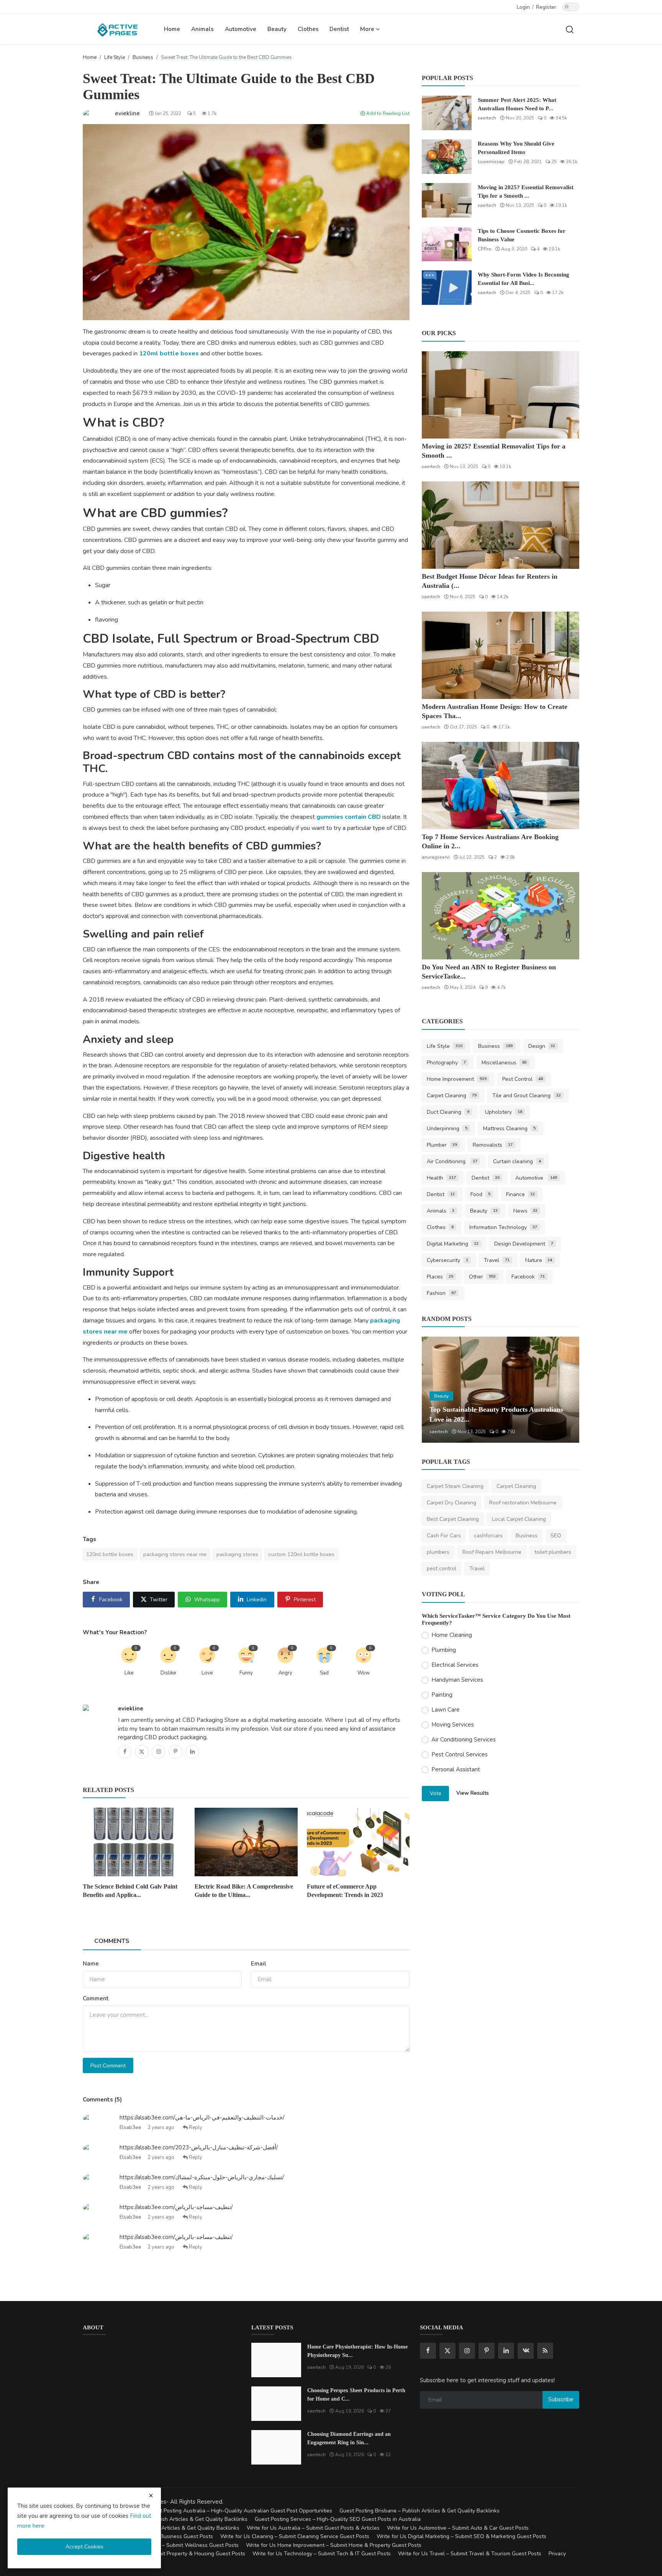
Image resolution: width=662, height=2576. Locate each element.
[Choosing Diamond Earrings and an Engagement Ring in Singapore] (276, 2447)
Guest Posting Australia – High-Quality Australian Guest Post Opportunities (240, 2511)
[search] (570, 29)
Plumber (442, 1145)
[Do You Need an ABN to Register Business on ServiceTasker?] (501, 916)
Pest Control (523, 1079)
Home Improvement (457, 1079)
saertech (487, 118)
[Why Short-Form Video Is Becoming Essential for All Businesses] (447, 288)
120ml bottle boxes (169, 354)
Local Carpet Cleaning (519, 1519)
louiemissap (491, 162)
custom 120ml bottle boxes (301, 1554)
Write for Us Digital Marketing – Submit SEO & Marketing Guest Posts (461, 2536)
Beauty (277, 29)
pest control (442, 1569)
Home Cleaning (452, 1635)
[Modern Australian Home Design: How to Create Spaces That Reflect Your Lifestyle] (501, 655)
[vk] (526, 2351)
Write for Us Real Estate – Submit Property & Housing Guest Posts (164, 2554)
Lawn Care (446, 1710)
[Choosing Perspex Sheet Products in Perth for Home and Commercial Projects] (276, 2404)
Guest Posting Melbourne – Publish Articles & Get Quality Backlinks (165, 2519)
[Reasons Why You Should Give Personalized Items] (447, 157)
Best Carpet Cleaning (453, 1519)
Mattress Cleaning (509, 1128)
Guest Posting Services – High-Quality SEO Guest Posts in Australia (338, 2519)
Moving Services (453, 1725)
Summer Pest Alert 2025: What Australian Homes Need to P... (517, 104)
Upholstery (504, 1112)
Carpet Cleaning (452, 1096)
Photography (446, 1063)
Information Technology (503, 1227)
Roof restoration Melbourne (523, 1503)
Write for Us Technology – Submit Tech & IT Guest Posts (322, 2554)
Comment (96, 1998)
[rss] (545, 2351)
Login (523, 7)
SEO (556, 1536)
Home (172, 29)
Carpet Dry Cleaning (451, 1503)
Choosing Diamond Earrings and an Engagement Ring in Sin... (349, 2438)
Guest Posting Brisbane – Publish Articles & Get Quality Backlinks (419, 2511)
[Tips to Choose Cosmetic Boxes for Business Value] (447, 244)
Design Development (524, 1244)
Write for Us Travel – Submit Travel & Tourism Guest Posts (470, 2554)
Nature (539, 1260)
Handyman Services (457, 1680)
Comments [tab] (112, 1941)
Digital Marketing (453, 1244)
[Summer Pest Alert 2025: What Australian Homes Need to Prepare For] (447, 113)
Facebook (528, 1277)
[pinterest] (487, 2351)
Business (143, 57)
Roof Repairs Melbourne (492, 1552)
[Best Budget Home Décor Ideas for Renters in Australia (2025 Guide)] (501, 525)
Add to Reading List (387, 113)
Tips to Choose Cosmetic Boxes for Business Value (522, 235)
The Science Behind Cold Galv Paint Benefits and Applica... (130, 1891)
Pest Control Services (460, 1754)
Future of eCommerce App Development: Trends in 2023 (345, 1891)
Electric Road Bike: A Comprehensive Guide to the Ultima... (244, 1891)
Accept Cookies (84, 2547)
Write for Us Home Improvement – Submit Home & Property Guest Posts (334, 2545)
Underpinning (447, 1128)
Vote (436, 1793)
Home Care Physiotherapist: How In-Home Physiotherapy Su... (357, 2351)
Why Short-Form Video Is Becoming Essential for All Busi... (524, 279)
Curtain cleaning (517, 1161)
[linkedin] (506, 2351)
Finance (521, 1194)
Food (480, 1194)
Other (482, 1277)
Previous (436, 1390)
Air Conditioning (452, 1161)
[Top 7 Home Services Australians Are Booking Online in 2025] (501, 786)
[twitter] (447, 2351)
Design (542, 1046)
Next (565, 1390)
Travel (497, 1260)
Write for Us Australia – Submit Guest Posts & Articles (313, 2528)
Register (546, 7)
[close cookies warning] (151, 2496)
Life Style (115, 57)
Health (441, 1178)
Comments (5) (102, 2100)
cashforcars (488, 1536)
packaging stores (237, 1554)
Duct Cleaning (448, 1112)
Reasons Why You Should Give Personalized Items (516, 148)
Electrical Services (455, 1665)
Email (259, 1964)
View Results (473, 1793)
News (526, 1211)
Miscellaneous (504, 1063)
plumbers (438, 1552)
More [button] (368, 29)
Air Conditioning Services (464, 1740)
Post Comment (108, 2066)
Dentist (339, 29)
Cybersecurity (447, 1260)
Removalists (493, 1145)
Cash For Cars (444, 1536)
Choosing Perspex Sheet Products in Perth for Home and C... (356, 2395)
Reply (195, 2128)
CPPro (485, 249)
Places (440, 1277)
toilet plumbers (553, 1552)
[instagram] (467, 2351)
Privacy (557, 2554)
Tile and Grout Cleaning (527, 1096)
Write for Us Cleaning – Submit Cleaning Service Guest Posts (295, 2536)
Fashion (441, 1293)
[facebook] (428, 2351)
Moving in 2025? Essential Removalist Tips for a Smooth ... (526, 191)
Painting (442, 1695)
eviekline (131, 1709)
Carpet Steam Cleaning (455, 1486)
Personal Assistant (456, 1769)
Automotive (241, 29)
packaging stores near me (175, 1554)
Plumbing (444, 1650)
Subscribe (561, 2399)
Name (91, 1964)
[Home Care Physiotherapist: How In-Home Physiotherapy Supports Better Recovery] (276, 2360)
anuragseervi (436, 857)
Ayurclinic (440, 1432)
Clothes (308, 29)
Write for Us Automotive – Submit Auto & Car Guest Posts (458, 2528)
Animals (202, 29)
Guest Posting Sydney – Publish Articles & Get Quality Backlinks (161, 2528)
